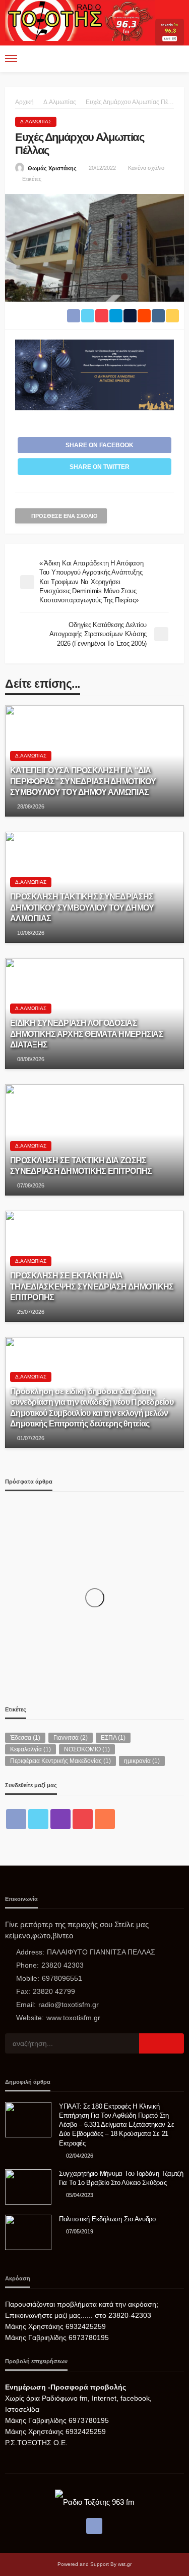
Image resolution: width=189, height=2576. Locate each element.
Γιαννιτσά (71, 1738)
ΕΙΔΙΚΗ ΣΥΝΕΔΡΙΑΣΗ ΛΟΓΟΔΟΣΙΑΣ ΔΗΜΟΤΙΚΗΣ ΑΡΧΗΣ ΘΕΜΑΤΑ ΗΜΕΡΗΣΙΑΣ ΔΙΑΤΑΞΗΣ (87, 1033)
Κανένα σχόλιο (146, 168)
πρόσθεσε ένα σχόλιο (65, 516)
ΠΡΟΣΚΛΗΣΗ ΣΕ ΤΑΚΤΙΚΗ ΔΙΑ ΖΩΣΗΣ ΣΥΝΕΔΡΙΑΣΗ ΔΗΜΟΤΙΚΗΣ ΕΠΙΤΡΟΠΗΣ (81, 1165)
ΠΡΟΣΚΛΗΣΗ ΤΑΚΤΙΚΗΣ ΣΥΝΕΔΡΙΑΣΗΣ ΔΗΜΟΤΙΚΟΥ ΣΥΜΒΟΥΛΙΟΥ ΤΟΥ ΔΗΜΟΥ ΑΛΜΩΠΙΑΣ (82, 907)
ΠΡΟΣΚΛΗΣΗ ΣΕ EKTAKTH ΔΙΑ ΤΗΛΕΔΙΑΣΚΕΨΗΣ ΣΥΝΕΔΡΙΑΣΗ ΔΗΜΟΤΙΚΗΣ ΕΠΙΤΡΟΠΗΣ (92, 1286)
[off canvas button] (11, 59)
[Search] (175, 59)
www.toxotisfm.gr (73, 2018)
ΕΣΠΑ (113, 1738)
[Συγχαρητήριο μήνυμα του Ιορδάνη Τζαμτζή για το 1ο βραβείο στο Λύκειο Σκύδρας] (28, 2187)
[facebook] (16, 1819)
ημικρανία (142, 1761)
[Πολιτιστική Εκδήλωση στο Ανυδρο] (28, 2232)
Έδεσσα (25, 1738)
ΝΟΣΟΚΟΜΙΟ (87, 1749)
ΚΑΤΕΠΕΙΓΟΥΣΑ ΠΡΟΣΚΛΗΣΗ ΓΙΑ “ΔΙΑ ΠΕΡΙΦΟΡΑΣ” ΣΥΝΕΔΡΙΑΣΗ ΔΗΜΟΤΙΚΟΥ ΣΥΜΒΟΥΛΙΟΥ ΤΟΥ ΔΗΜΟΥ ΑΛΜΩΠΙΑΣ (83, 781)
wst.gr (125, 2564)
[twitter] (38, 1819)
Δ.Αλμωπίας (36, 122)
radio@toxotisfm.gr (69, 2005)
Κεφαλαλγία (30, 1749)
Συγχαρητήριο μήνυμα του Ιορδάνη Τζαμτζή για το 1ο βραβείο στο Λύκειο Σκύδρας (121, 2178)
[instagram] (60, 1819)
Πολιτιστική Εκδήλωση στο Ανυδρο (107, 2219)
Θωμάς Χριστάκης (52, 168)
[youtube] (83, 1819)
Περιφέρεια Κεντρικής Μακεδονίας (60, 1761)
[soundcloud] (105, 1819)
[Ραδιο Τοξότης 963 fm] (80, 19)
